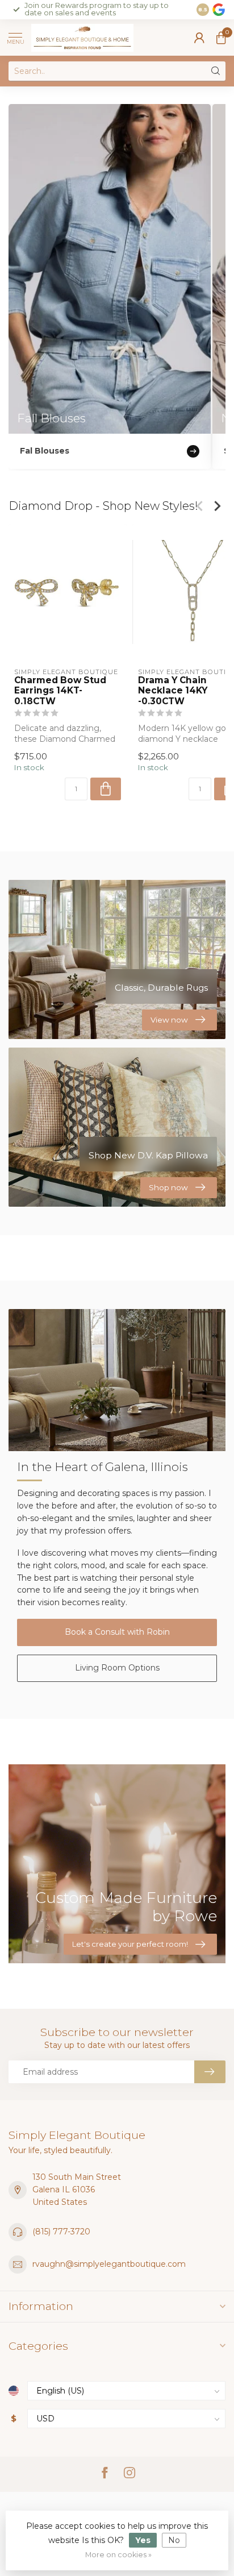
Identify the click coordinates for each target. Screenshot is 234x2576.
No (174, 2540)
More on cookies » (118, 2555)
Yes (143, 2540)
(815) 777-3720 (61, 2232)
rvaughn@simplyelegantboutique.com (109, 2264)
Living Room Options (117, 1668)
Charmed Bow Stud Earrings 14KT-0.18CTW (60, 691)
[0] (221, 38)
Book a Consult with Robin (117, 1632)
